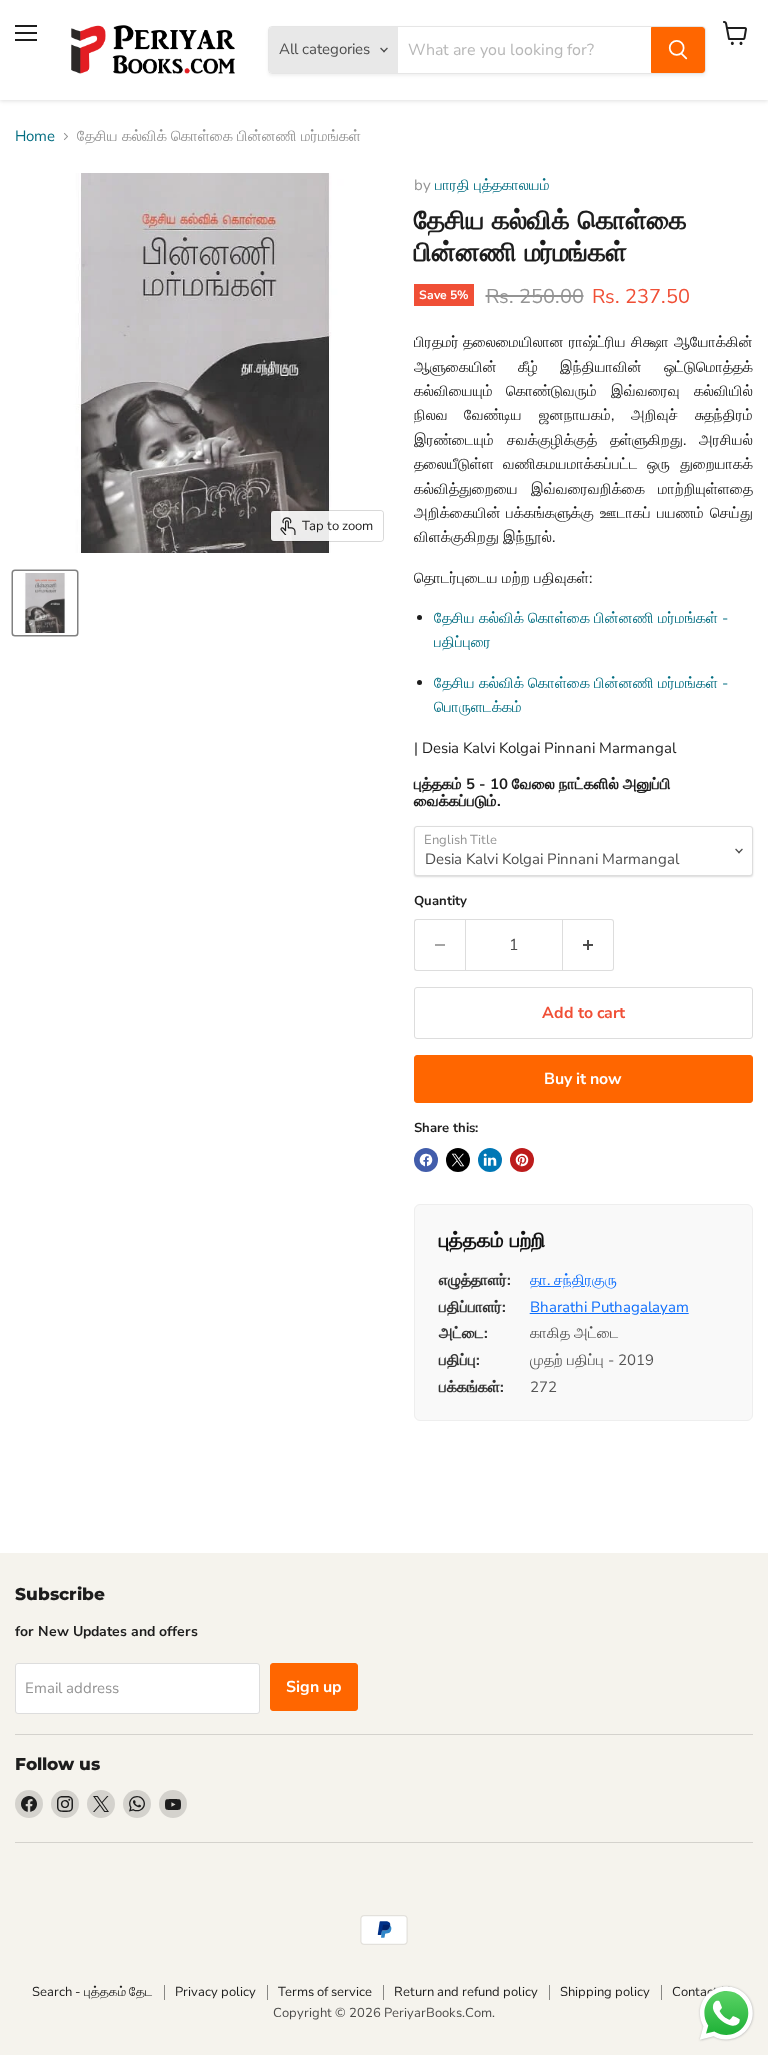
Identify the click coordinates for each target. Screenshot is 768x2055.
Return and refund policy (466, 1992)
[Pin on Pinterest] (522, 1160)
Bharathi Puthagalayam (609, 1307)
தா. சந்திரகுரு (573, 1280)
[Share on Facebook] (426, 1160)
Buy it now (583, 1079)
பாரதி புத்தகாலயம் (492, 185)
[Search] (678, 50)
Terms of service (325, 1992)
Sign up (314, 1687)
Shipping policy (605, 1992)
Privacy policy (215, 1992)
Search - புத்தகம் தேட (92, 1992)
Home (35, 136)
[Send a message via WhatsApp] (726, 2013)
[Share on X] (458, 1160)
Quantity (440, 901)
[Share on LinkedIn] (490, 1160)
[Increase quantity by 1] (588, 945)
